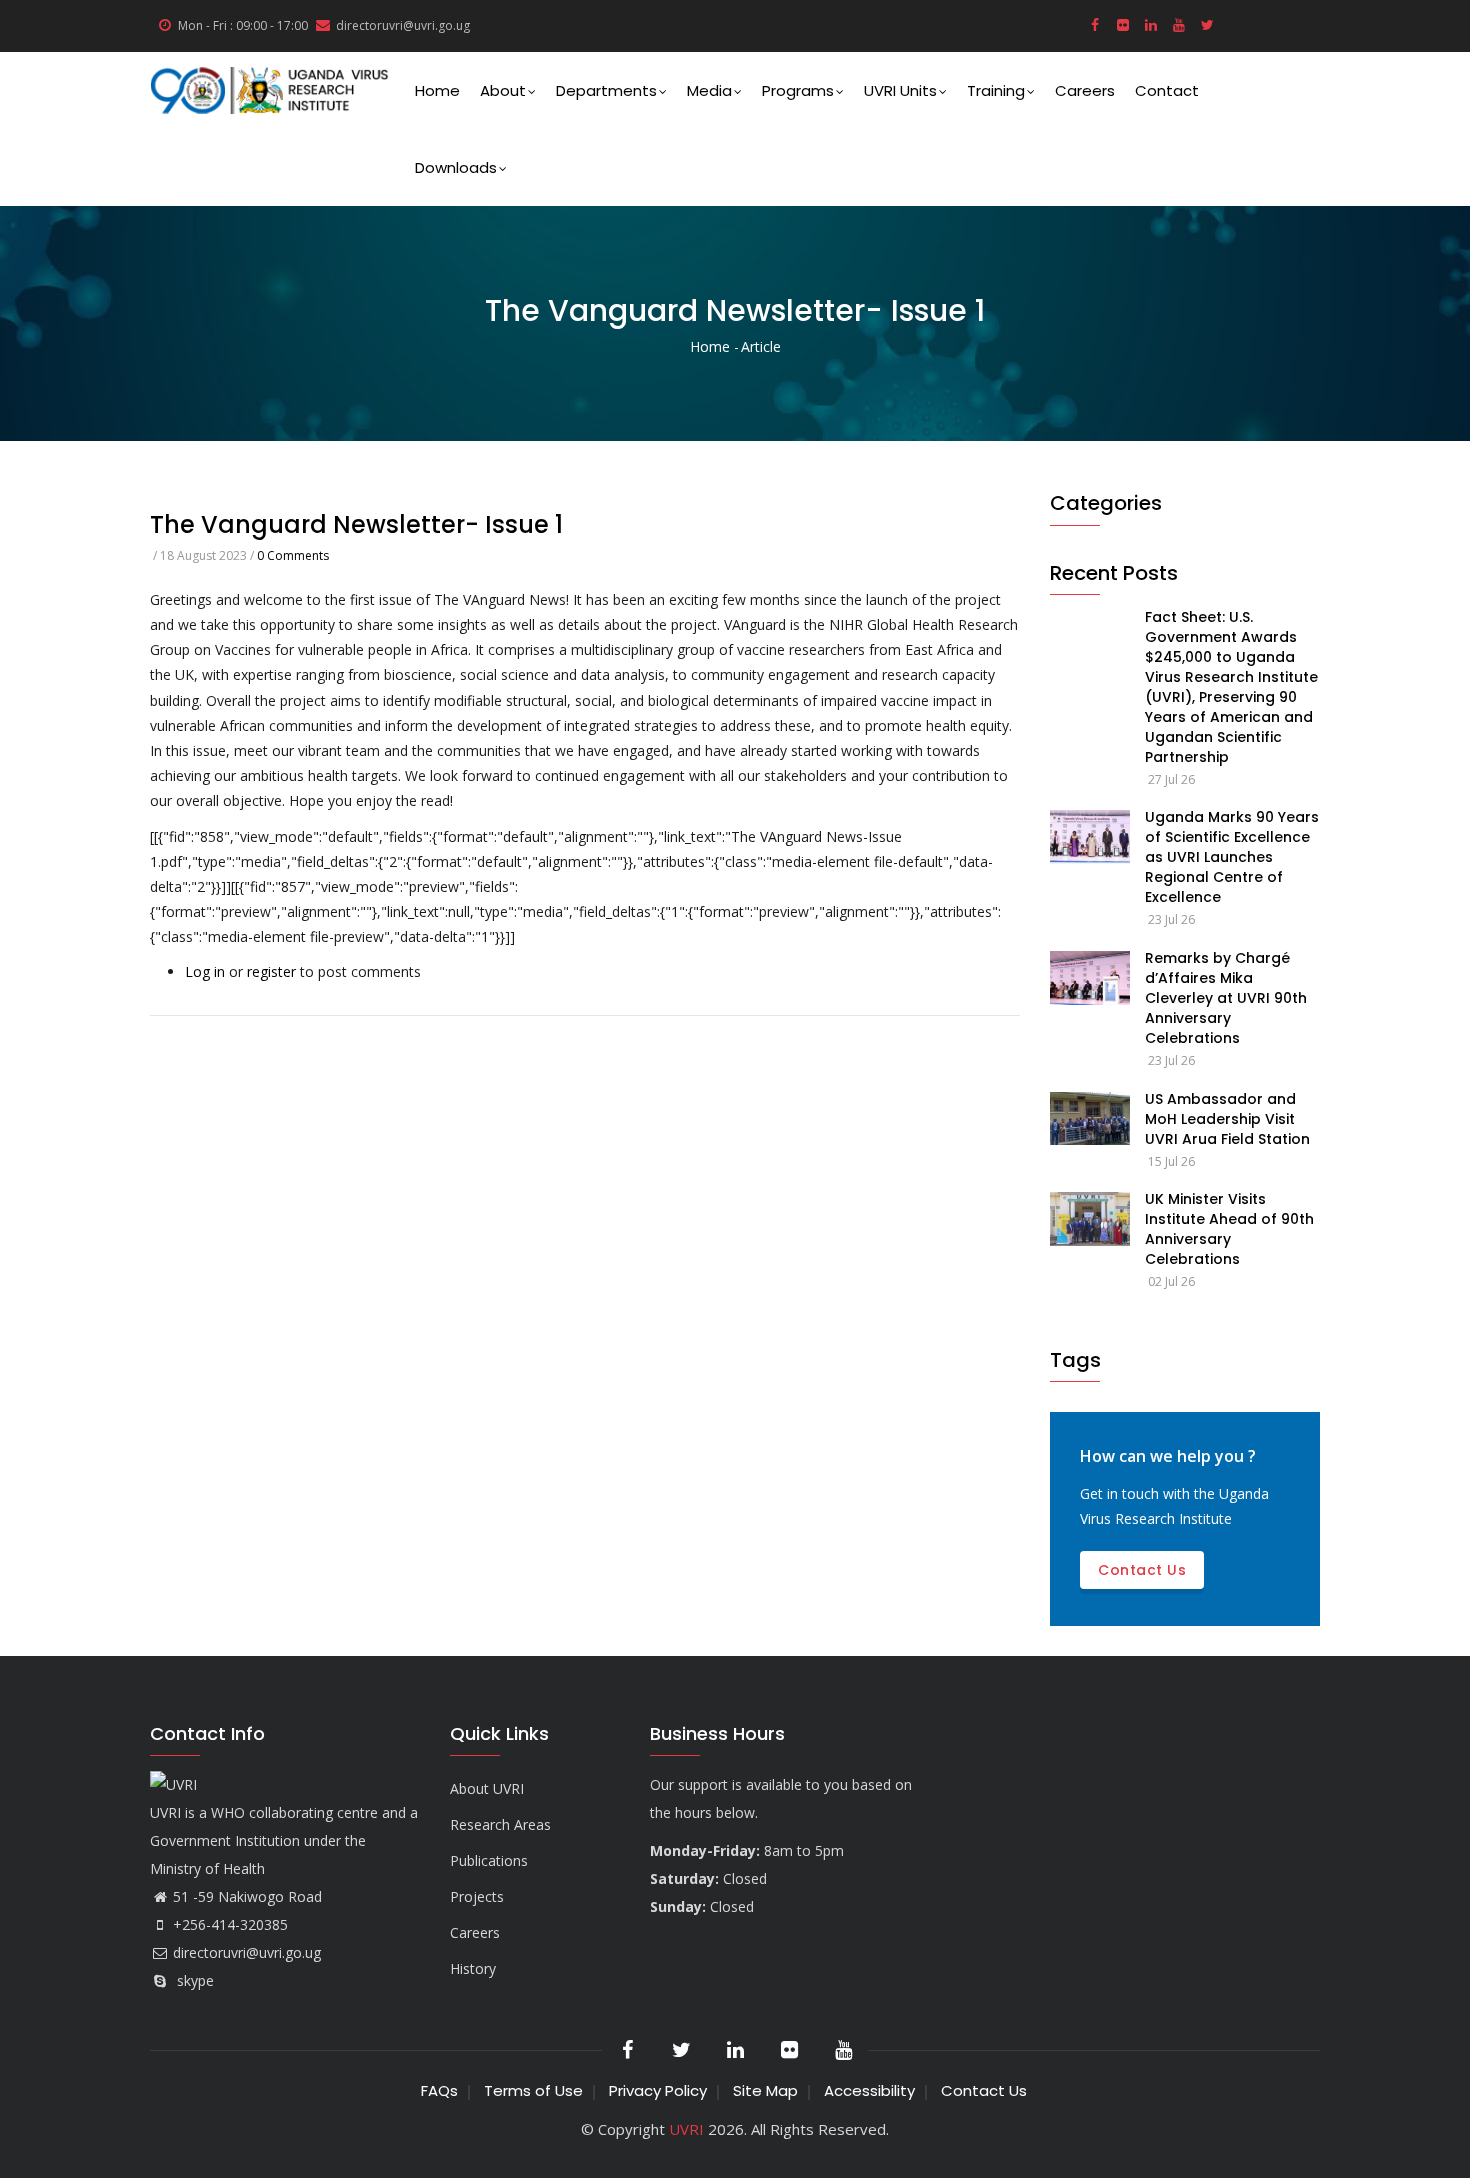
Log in (205, 971)
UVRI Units (900, 90)
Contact (1167, 90)
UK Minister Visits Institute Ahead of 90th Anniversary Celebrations (1229, 1229)
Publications (489, 1860)
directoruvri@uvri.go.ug (247, 1952)
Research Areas (500, 1824)
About (503, 90)
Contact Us (984, 2090)
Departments (606, 90)
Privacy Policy (658, 2090)
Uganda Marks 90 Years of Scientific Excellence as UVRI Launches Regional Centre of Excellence (1232, 857)
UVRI (686, 2129)
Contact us (1142, 1570)
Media (709, 90)
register (271, 971)
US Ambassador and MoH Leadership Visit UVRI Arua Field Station (1227, 1119)
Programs (798, 90)
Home (437, 90)
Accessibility (869, 2090)
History (473, 1968)
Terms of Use (533, 2090)
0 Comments (293, 555)
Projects (477, 1896)
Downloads (456, 167)
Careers (1085, 90)
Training (996, 90)
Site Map (765, 2090)
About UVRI (487, 1788)
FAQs (439, 2090)
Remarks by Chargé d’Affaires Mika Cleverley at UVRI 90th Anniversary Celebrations (1226, 998)
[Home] (270, 90)
